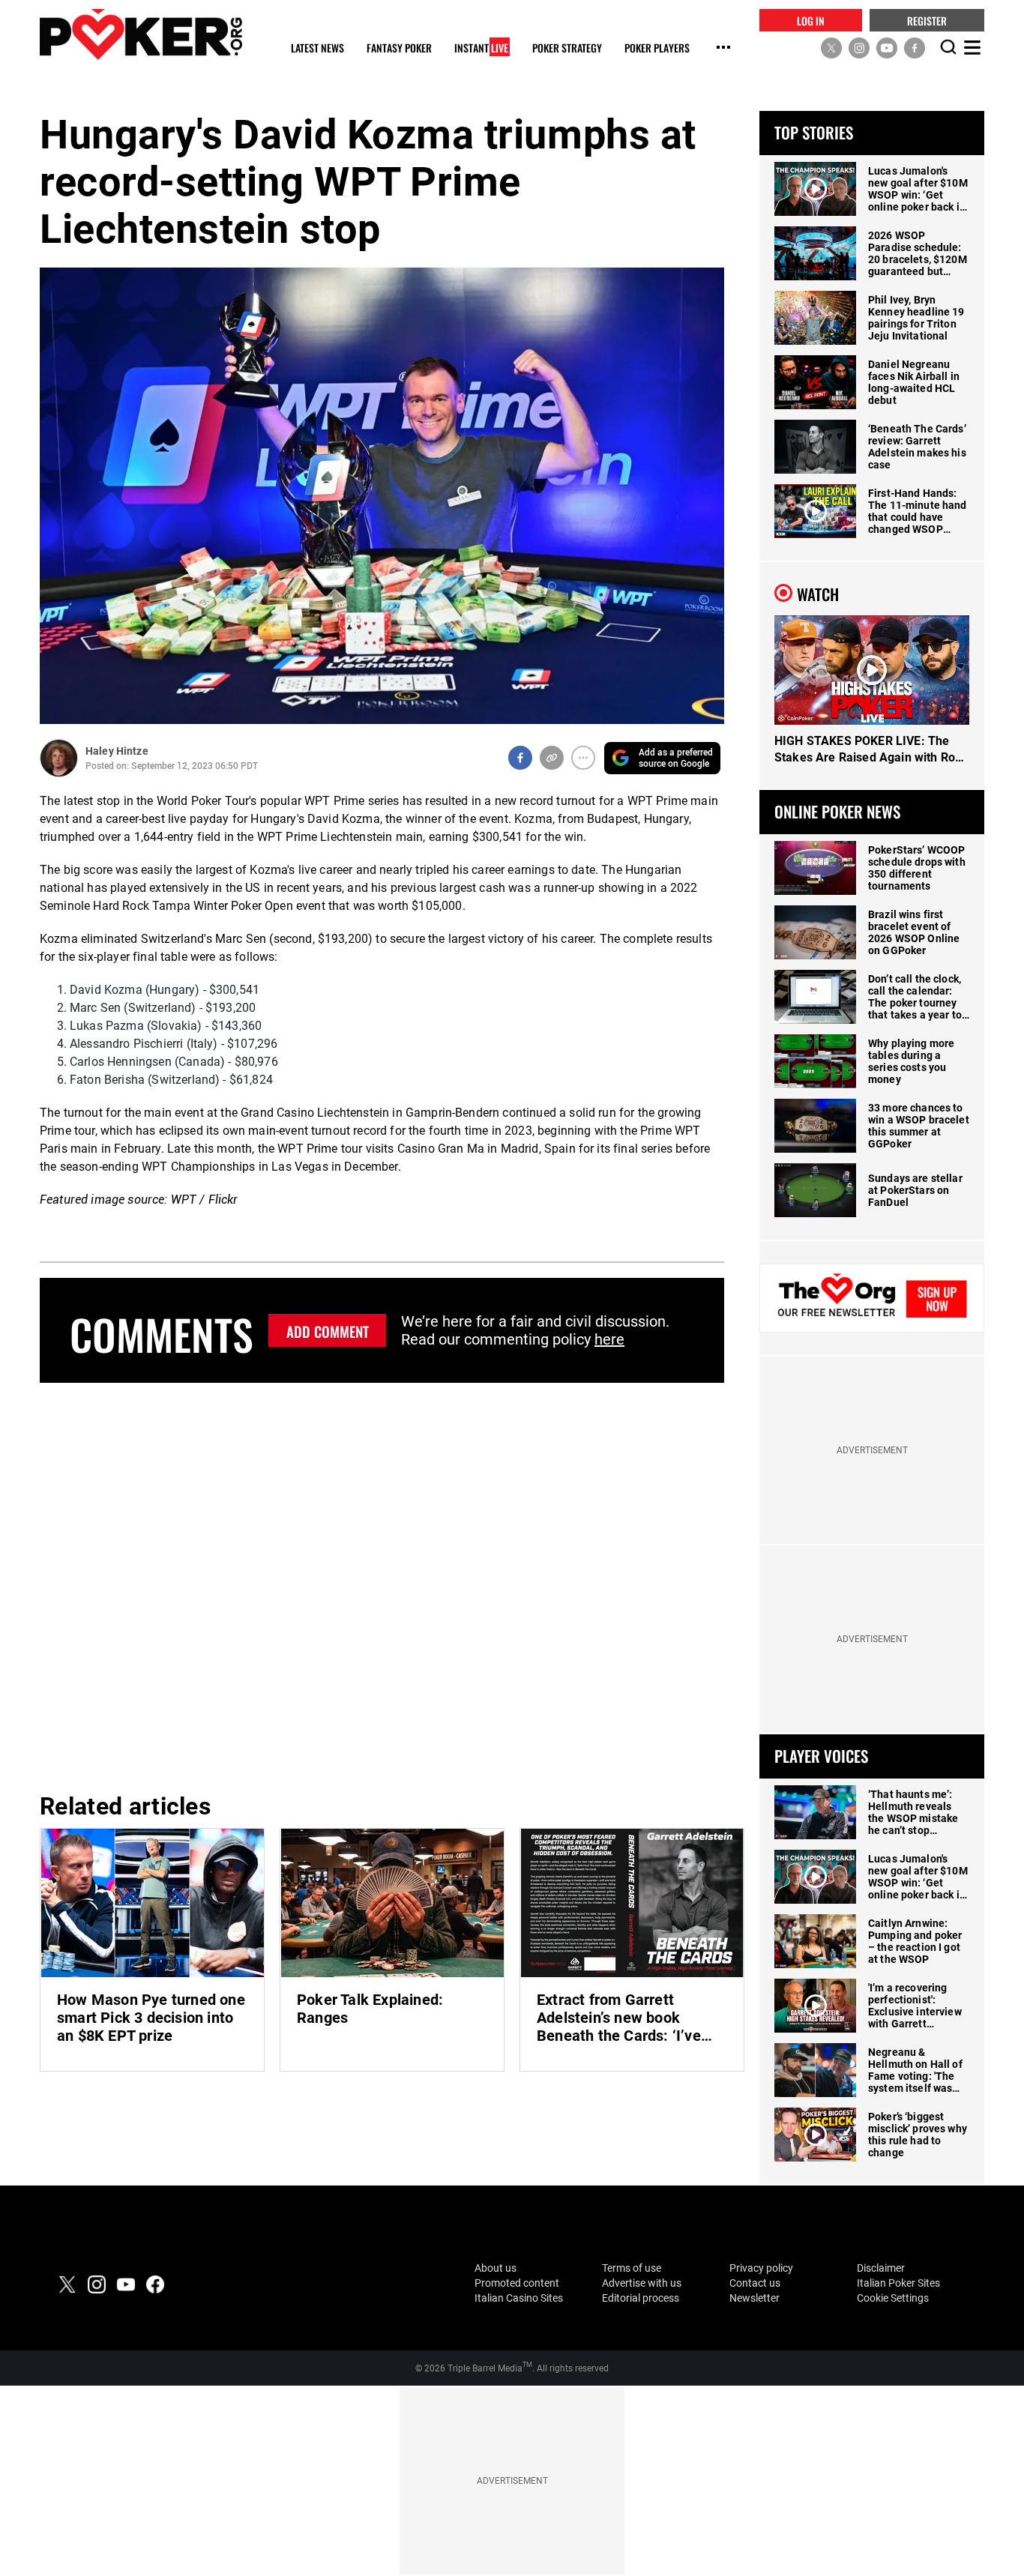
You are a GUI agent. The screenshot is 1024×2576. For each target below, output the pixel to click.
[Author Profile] (59, 758)
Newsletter (755, 2298)
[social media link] (831, 47)
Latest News (317, 48)
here (609, 1339)
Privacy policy (761, 2268)
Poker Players (657, 48)
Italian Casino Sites (519, 2298)
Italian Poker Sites (898, 2283)
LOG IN (811, 20)
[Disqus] (382, 1585)
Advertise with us (642, 2283)
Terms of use (632, 2268)
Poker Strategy (567, 48)
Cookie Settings (893, 2298)
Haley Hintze (117, 751)
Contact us (755, 2283)
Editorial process (641, 2298)
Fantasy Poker (399, 48)
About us (496, 2268)
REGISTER (927, 20)
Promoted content (517, 2283)
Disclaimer (881, 2268)
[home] (141, 34)
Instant (481, 48)
